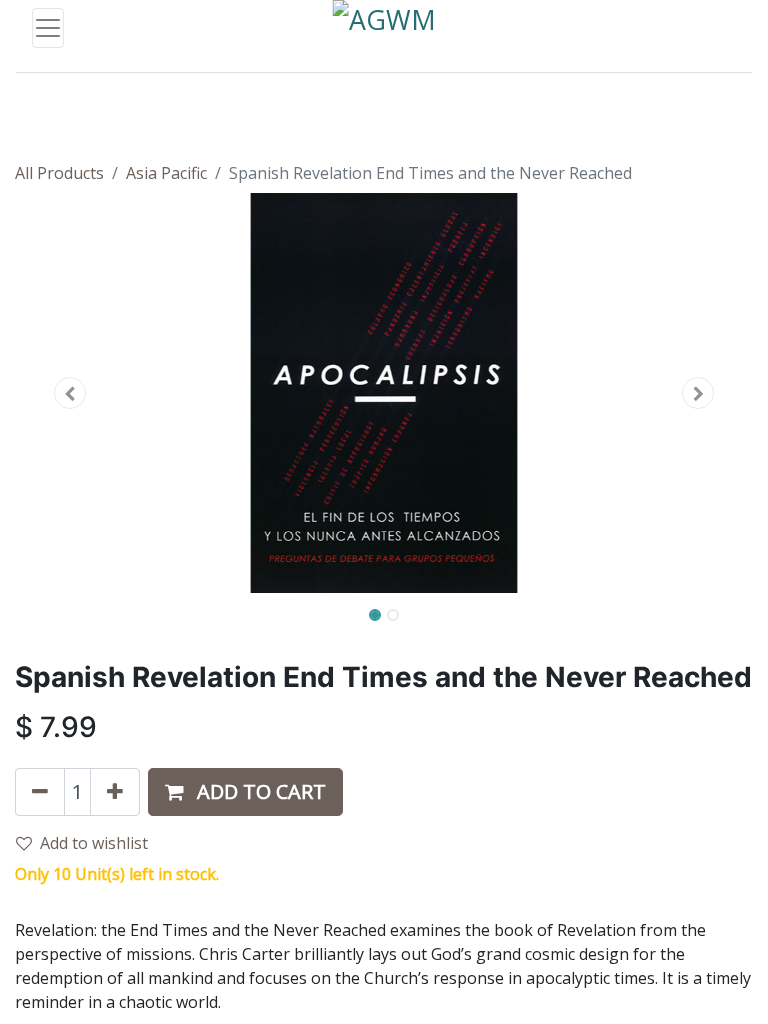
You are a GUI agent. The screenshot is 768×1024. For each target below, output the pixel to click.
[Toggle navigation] (48, 28)
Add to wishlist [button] (94, 843)
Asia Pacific (166, 173)
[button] (70, 393)
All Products (59, 173)
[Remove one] (40, 792)
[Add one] (115, 792)
